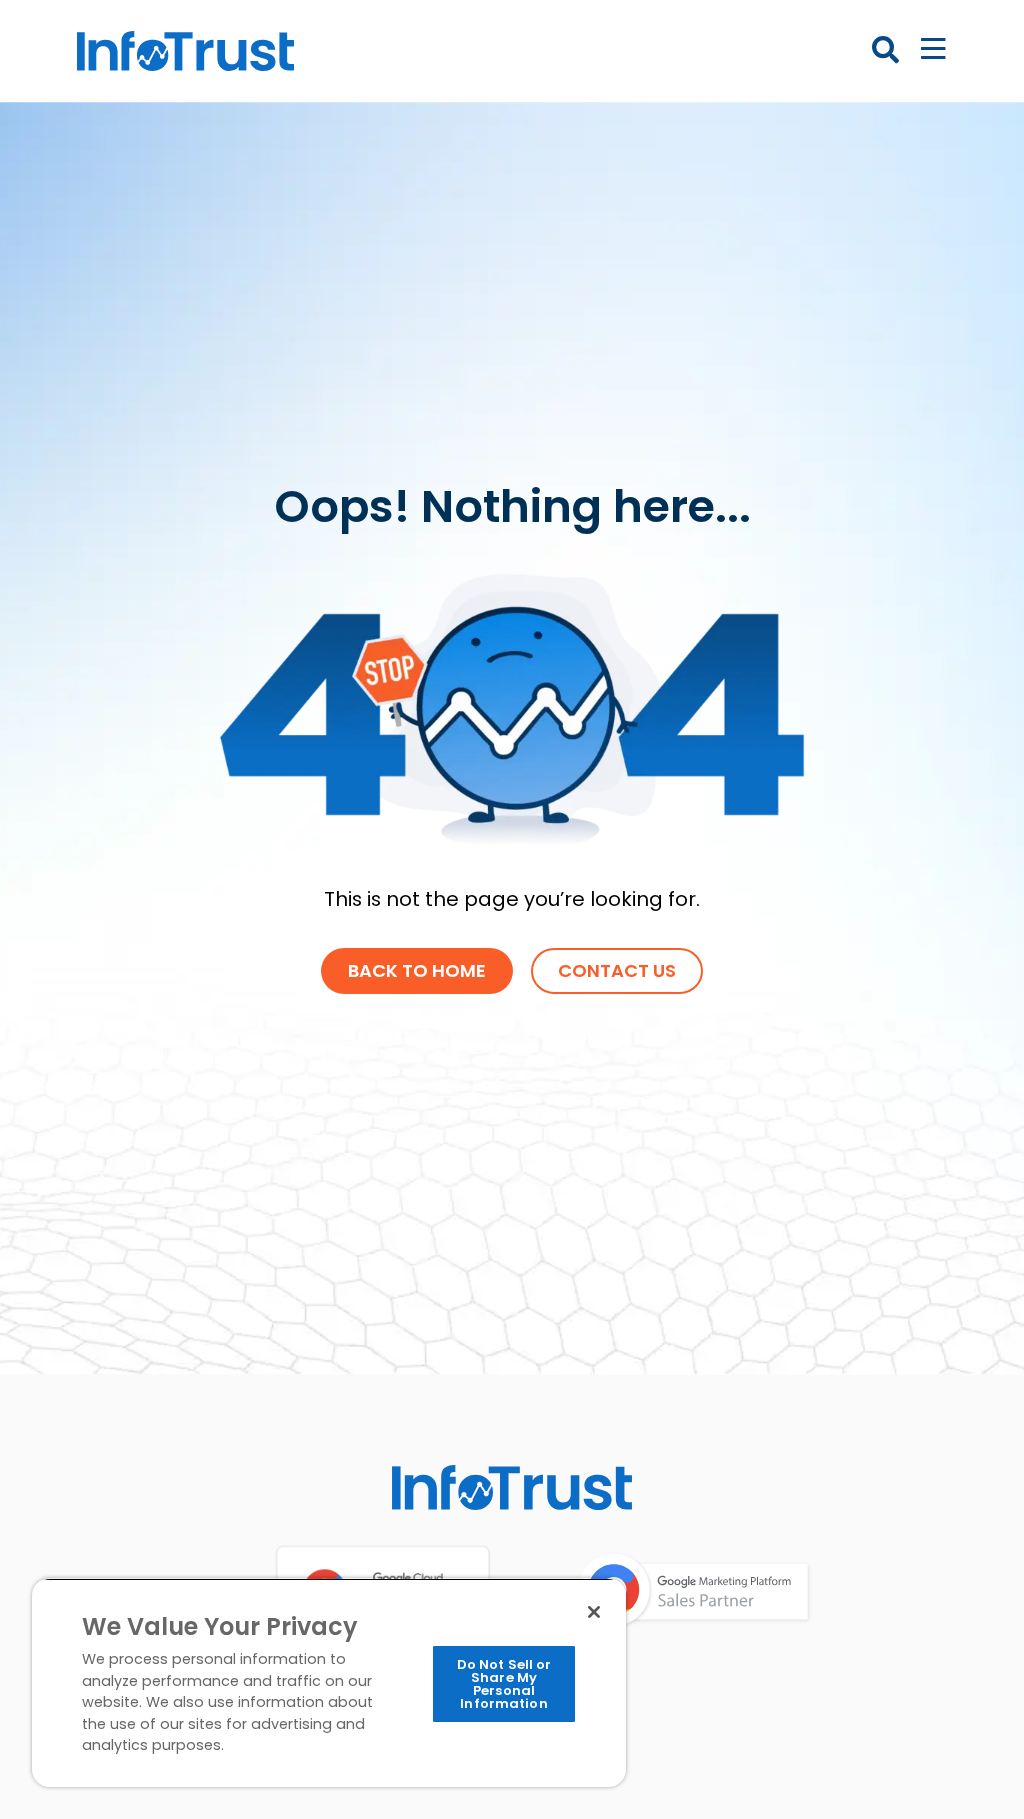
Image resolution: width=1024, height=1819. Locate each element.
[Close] (594, 1612)
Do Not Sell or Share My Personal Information (504, 1684)
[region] (329, 1682)
